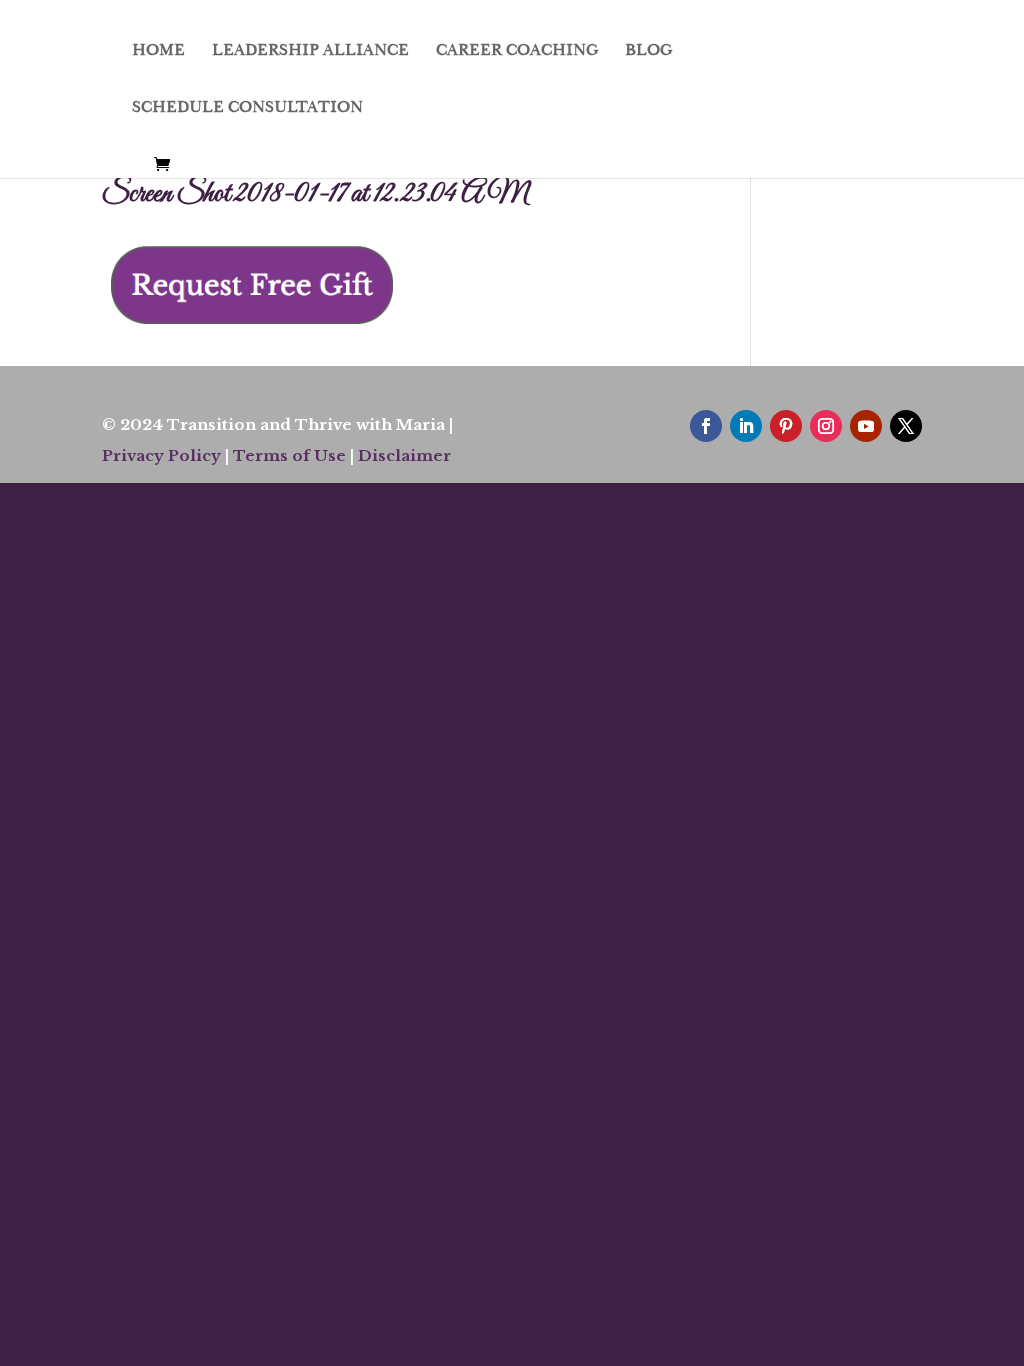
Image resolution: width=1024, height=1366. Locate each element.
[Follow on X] (906, 426)
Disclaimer (404, 455)
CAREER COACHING (517, 51)
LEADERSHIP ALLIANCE (310, 51)
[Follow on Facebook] (706, 426)
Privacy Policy (161, 455)
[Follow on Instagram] (826, 426)
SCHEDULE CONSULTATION (247, 108)
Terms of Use (289, 455)
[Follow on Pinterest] (786, 426)
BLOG (648, 51)
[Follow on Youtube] (866, 426)
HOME (158, 51)
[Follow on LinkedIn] (746, 426)
